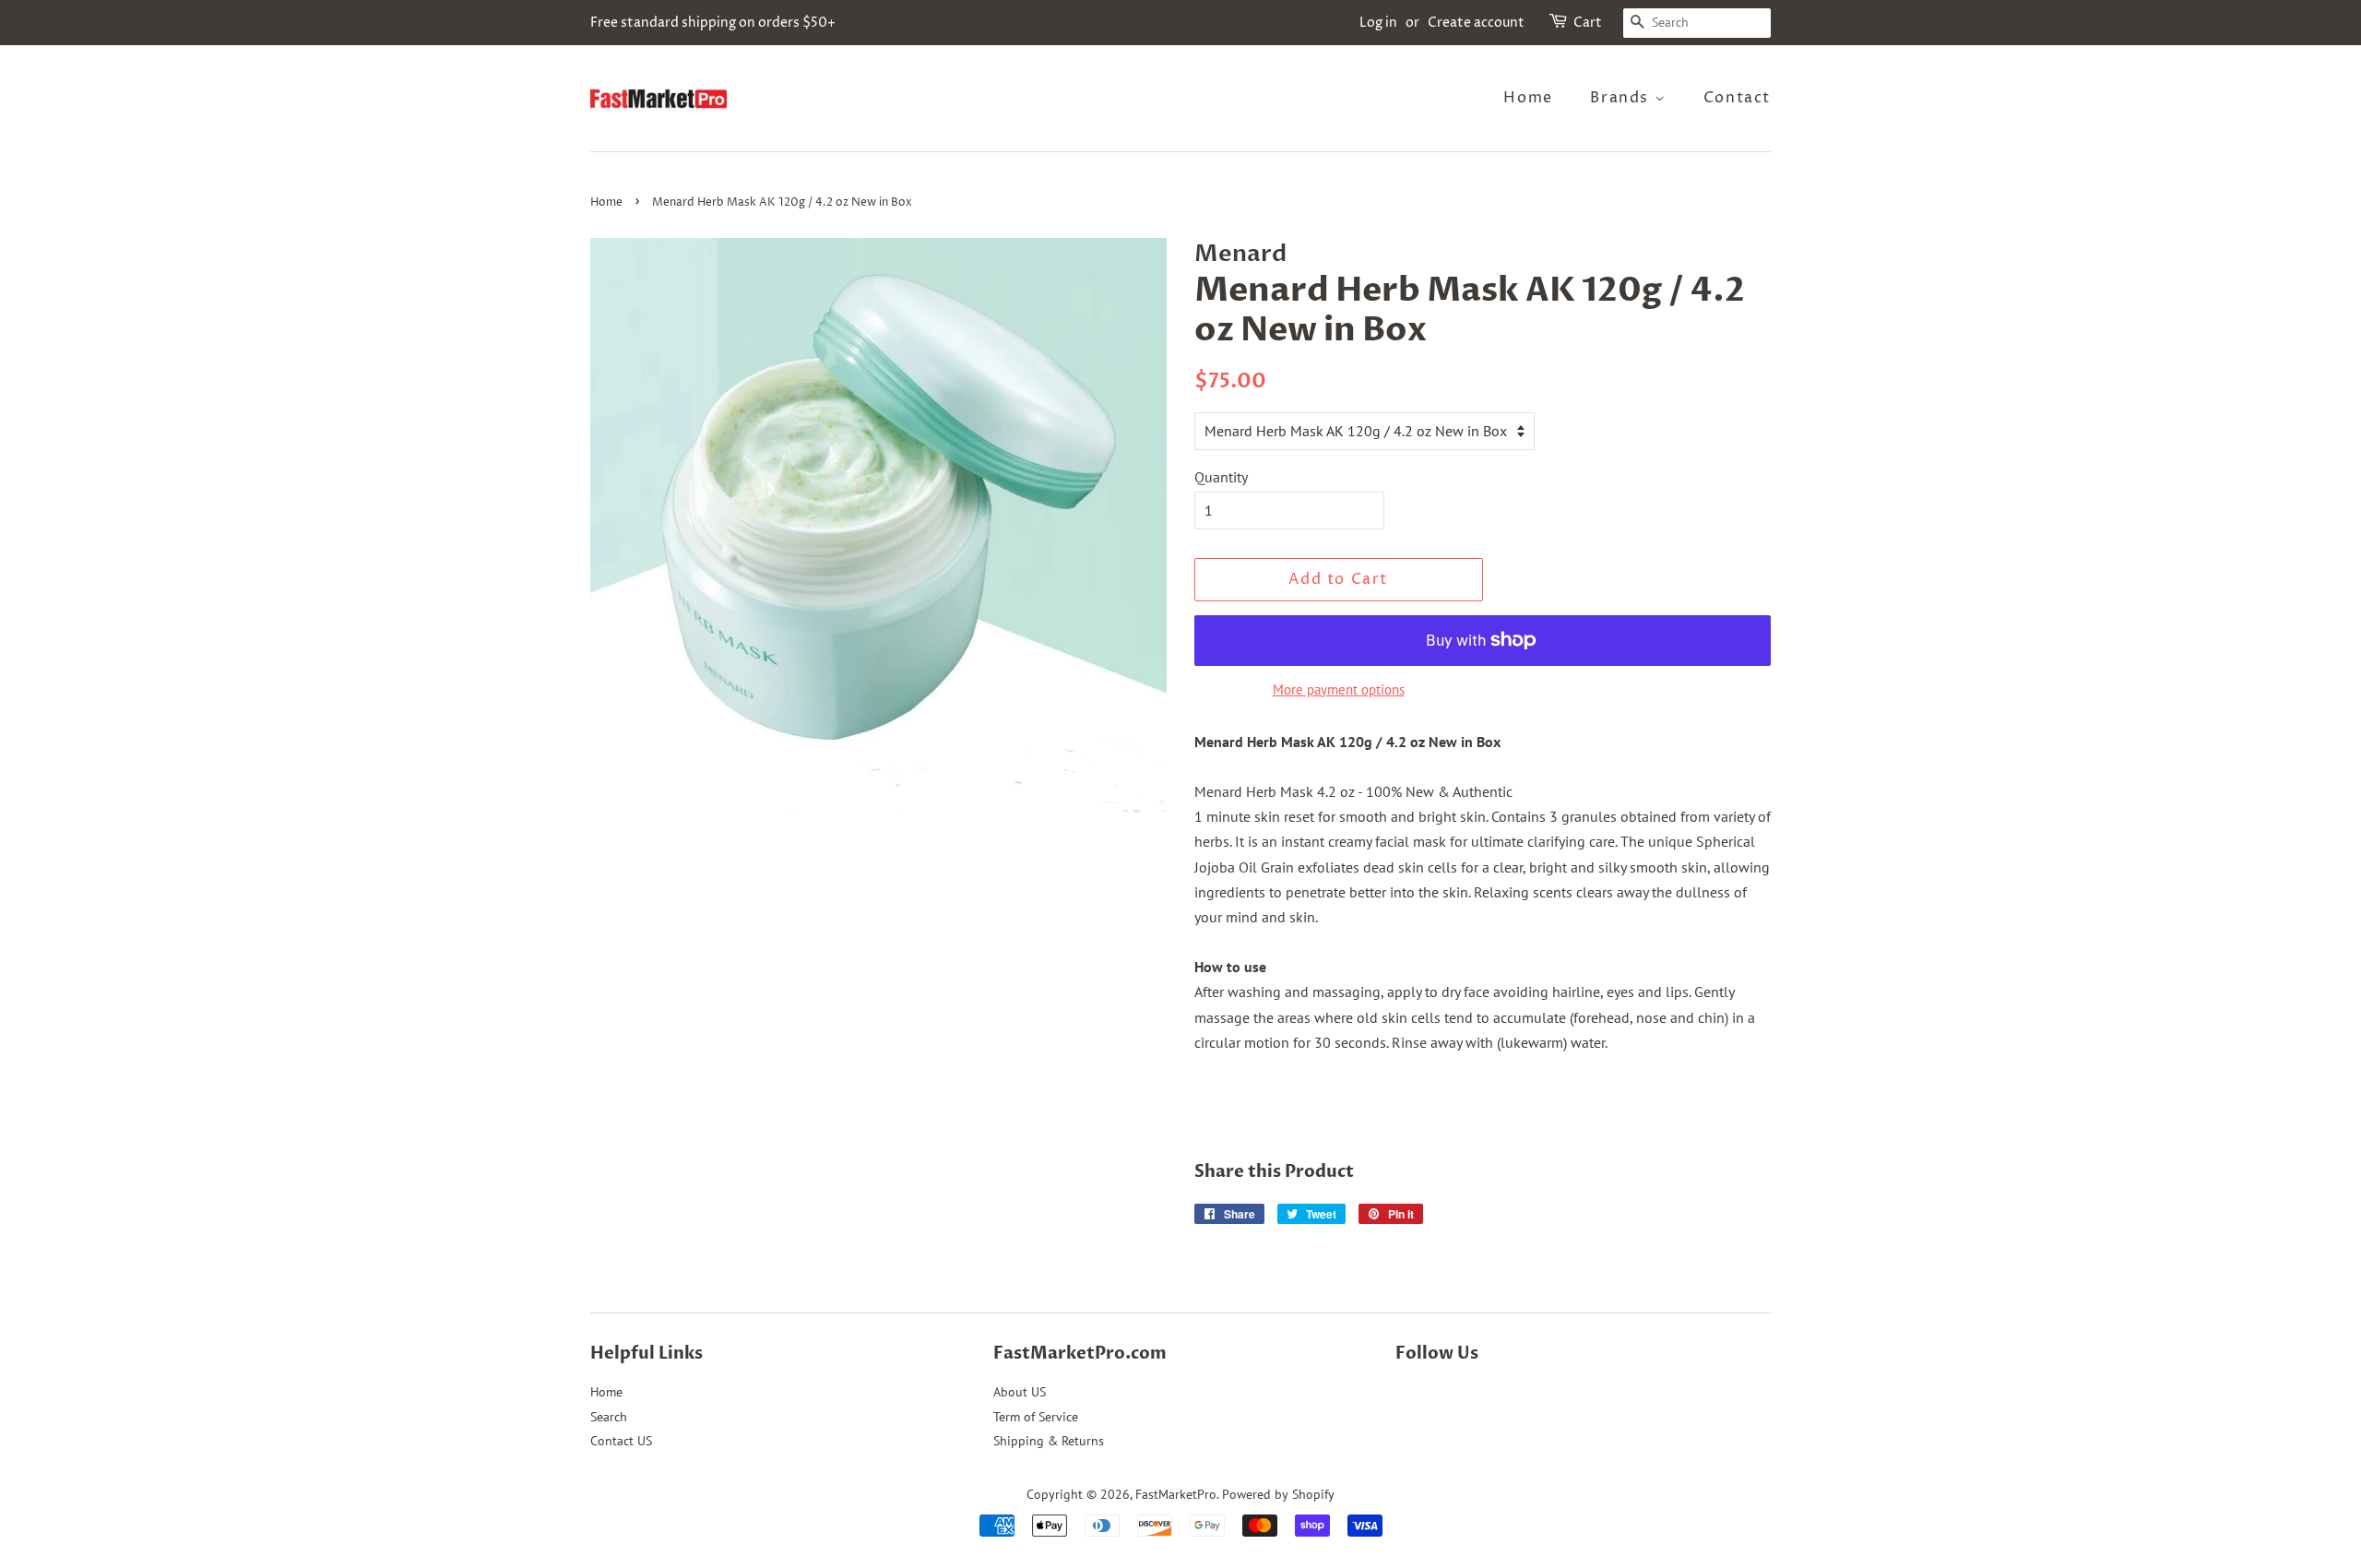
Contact (1737, 98)
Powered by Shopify (1278, 1494)
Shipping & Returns (1049, 1441)
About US (1020, 1392)
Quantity (1221, 477)
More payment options (1339, 689)
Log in (1378, 23)
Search (609, 1417)
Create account (1476, 23)
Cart (1588, 23)
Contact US (621, 1441)
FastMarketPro (1176, 1494)
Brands (1622, 98)
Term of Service (1036, 1417)
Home (1528, 98)
